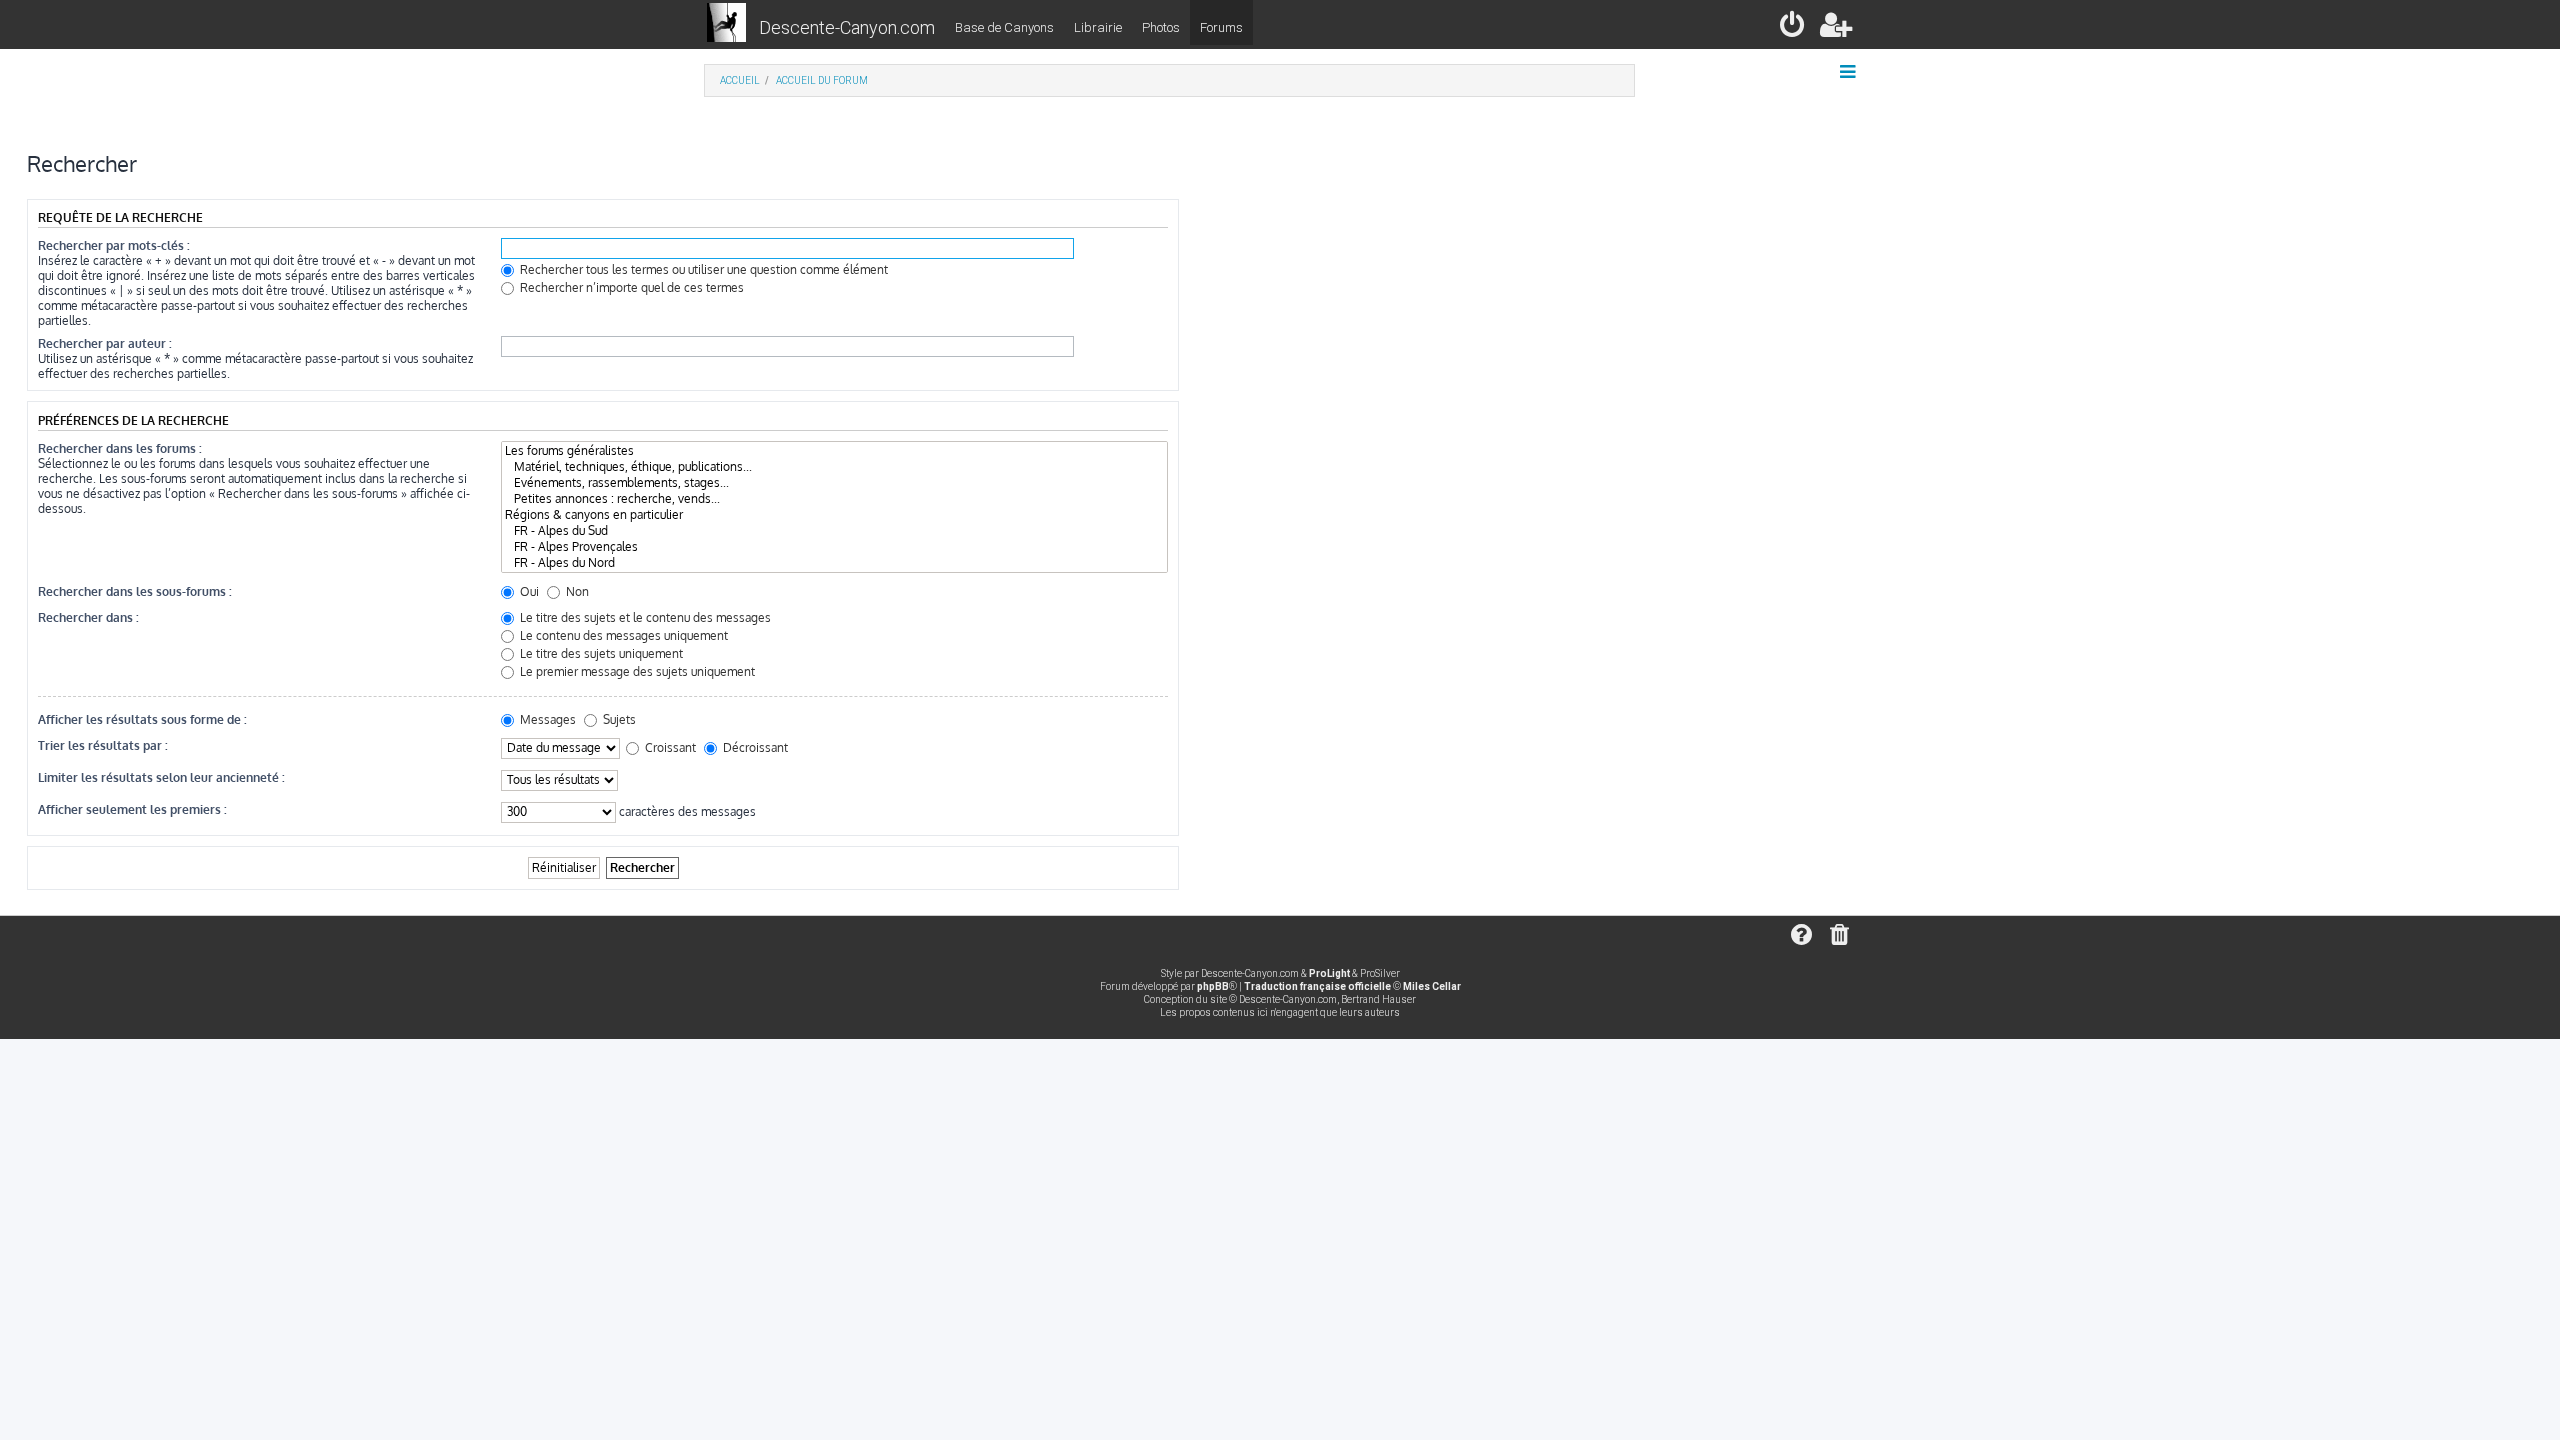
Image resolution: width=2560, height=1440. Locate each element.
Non (576, 591)
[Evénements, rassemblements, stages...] (834, 483)
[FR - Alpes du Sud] (834, 531)
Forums (1221, 27)
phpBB (1213, 986)
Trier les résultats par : (103, 745)
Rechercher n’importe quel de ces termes (630, 287)
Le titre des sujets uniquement (600, 653)
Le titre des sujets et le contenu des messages (644, 617)
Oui (528, 591)
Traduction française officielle (1317, 986)
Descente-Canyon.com (847, 27)
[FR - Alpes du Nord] (834, 563)
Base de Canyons (1004, 27)
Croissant (669, 747)
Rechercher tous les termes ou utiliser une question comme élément (702, 269)
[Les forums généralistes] (834, 451)
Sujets (618, 719)
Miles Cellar (1432, 986)
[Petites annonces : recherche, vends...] (834, 499)
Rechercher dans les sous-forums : (135, 591)
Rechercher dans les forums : (120, 448)
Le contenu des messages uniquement (622, 635)
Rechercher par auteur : (105, 343)
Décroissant (754, 747)
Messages (546, 719)
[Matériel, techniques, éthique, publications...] (834, 467)
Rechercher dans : (88, 617)
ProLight (1329, 973)
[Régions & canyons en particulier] (834, 515)
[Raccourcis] (1849, 72)
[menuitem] (1793, 28)
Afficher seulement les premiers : (132, 809)
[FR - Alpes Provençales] (834, 547)
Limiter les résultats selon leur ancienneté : (161, 777)
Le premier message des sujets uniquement (636, 671)
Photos (1161, 27)
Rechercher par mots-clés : (114, 245)
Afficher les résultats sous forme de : (142, 719)
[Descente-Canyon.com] (726, 24)
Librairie (1098, 27)
